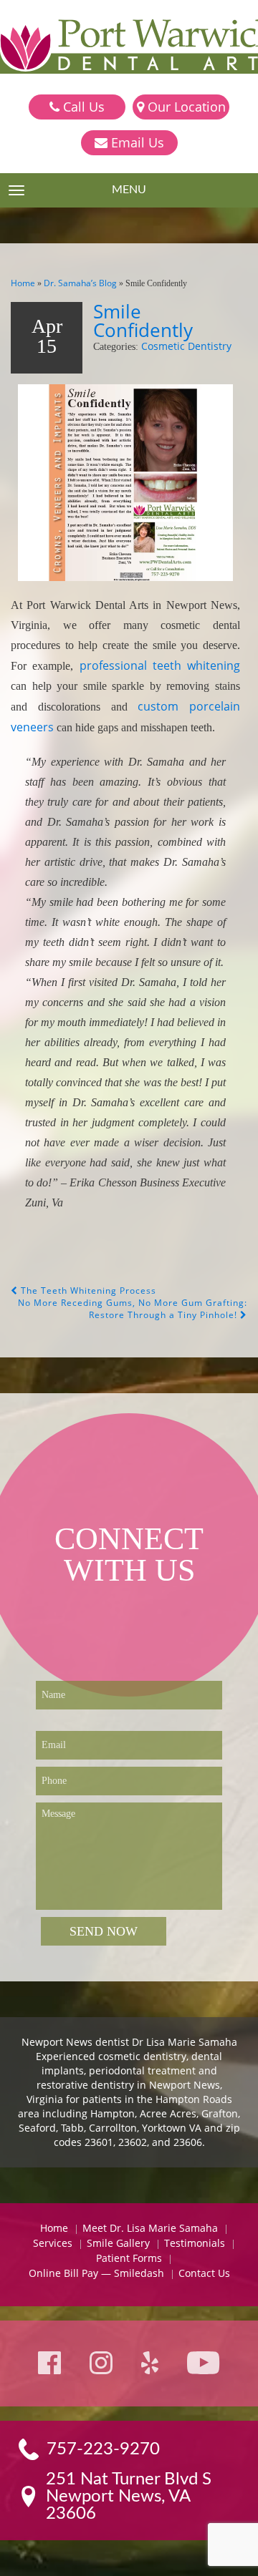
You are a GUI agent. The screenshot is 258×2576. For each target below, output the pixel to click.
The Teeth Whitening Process (87, 1291)
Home (23, 283)
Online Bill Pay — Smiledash (96, 2273)
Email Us (136, 142)
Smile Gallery (118, 2243)
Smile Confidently (143, 321)
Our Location (185, 107)
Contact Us (204, 2273)
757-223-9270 (103, 2449)
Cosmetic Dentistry (186, 346)
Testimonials (195, 2243)
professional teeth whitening (160, 665)
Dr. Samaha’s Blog (80, 283)
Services (53, 2243)
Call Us (82, 107)
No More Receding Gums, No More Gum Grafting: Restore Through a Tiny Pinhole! (133, 1309)
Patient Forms (129, 2258)
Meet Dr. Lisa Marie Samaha (150, 2228)
